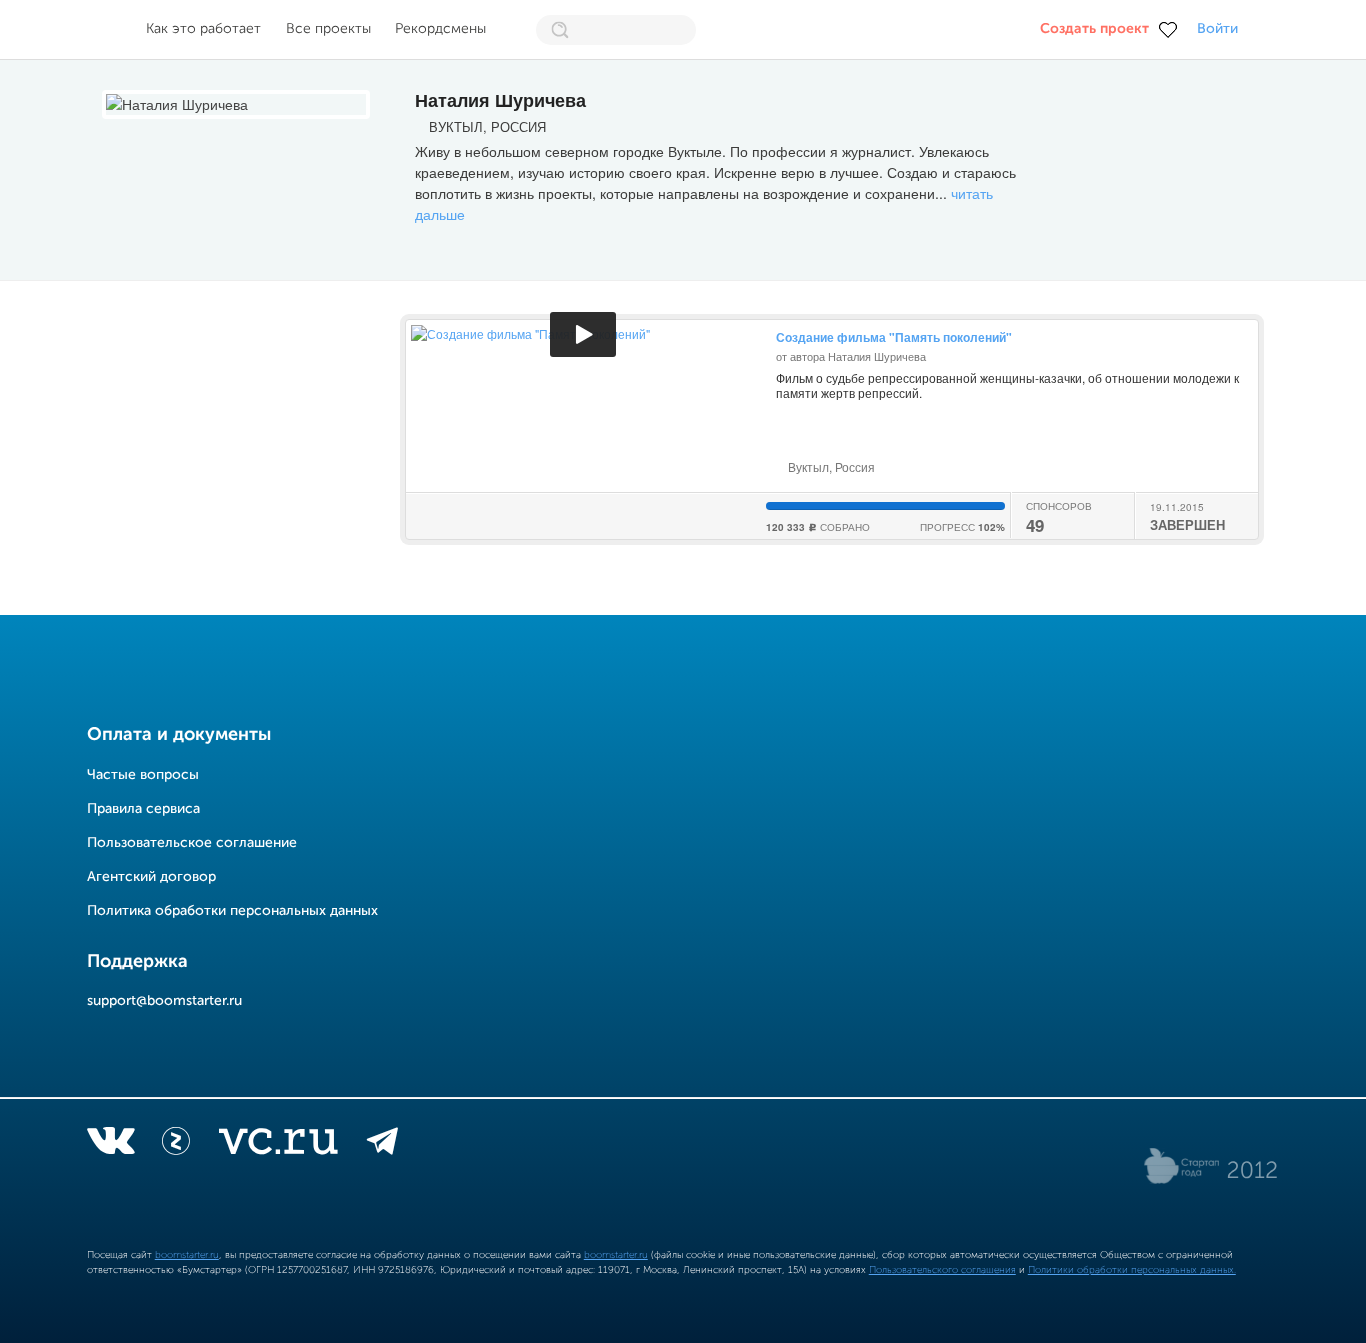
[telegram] (382, 1145)
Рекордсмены (440, 29)
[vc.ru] (278, 1145)
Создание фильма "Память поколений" (894, 337)
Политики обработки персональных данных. (1132, 1270)
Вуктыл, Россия (830, 466)
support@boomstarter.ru (164, 1001)
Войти (1217, 29)
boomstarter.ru (187, 1255)
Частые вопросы (143, 775)
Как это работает (203, 29)
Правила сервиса (143, 809)
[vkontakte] (110, 1145)
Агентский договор (151, 877)
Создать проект (1094, 29)
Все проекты (328, 29)
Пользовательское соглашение (192, 843)
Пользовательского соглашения (942, 1270)
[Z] (176, 1145)
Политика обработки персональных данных (232, 911)
